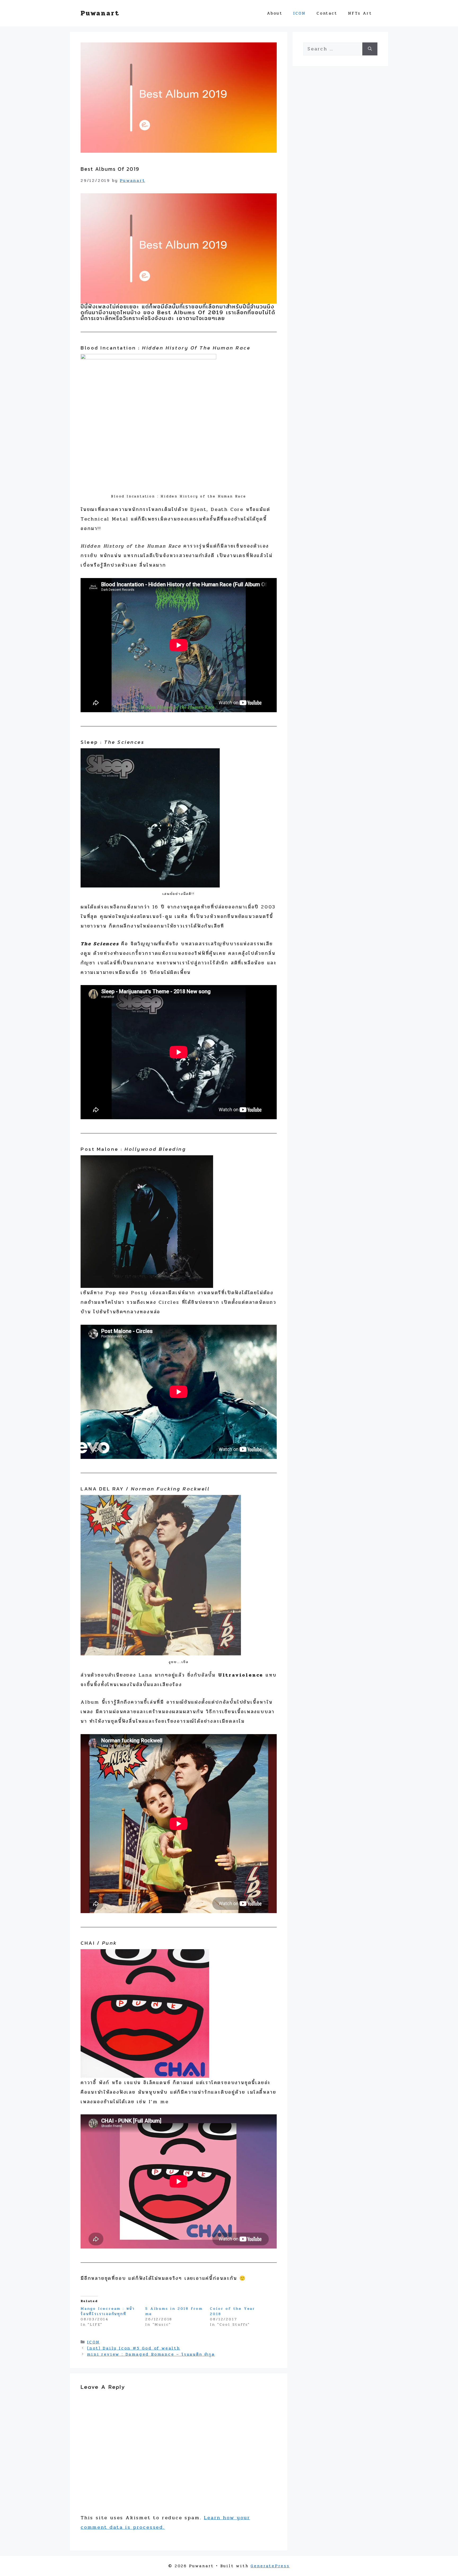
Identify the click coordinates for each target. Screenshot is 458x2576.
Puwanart (100, 13)
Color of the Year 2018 (233, 2311)
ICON (300, 13)
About (275, 13)
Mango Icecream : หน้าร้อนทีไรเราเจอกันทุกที (108, 2311)
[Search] (370, 49)
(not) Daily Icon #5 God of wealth (133, 2348)
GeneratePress (270, 2566)
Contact (327, 13)
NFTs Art (360, 13)
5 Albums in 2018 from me (174, 2311)
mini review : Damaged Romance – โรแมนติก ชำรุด (151, 2354)
